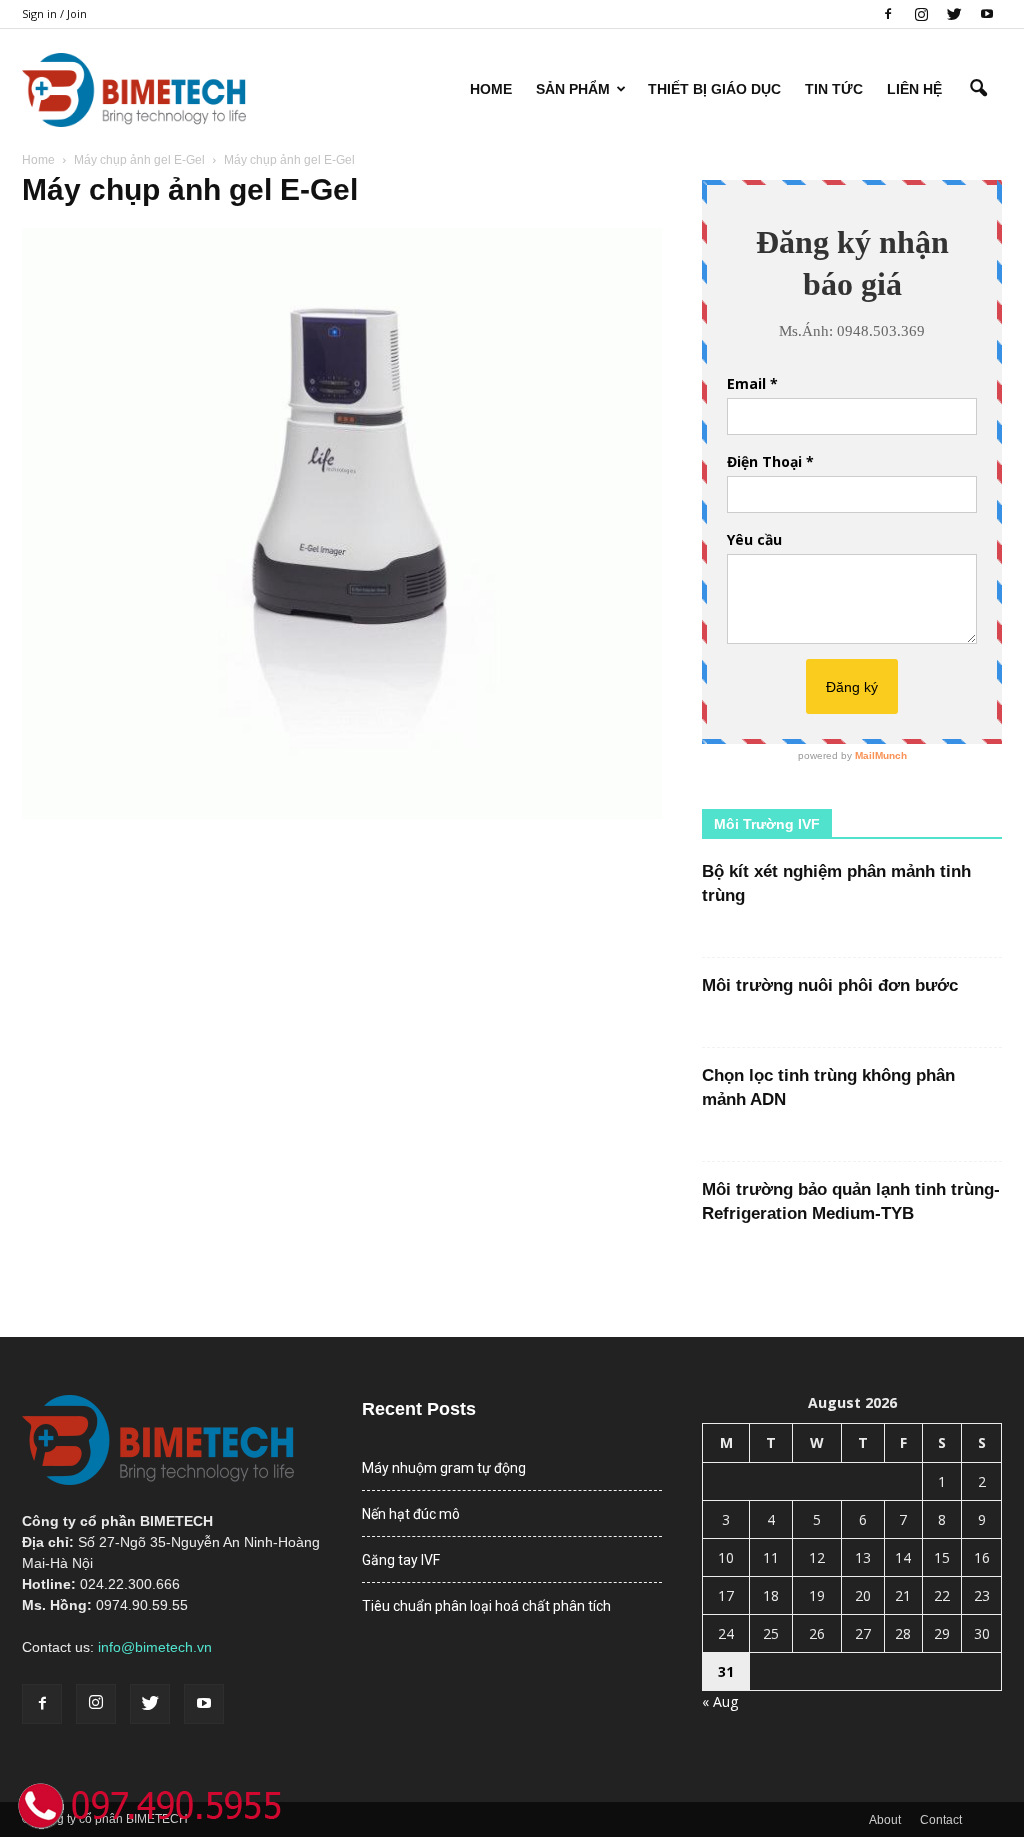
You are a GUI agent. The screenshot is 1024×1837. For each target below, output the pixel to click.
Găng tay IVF (401, 1560)
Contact (941, 1820)
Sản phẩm (573, 89)
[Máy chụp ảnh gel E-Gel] (342, 814)
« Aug (720, 1701)
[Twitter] (954, 14)
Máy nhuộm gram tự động (444, 1468)
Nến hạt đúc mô (411, 1514)
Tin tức (834, 89)
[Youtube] (987, 14)
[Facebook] (888, 14)
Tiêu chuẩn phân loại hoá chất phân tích (486, 1606)
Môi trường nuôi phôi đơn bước (830, 985)
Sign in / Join (54, 13)
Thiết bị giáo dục (714, 89)
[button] (978, 89)
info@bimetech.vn (155, 1647)
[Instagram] (921, 14)
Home (491, 89)
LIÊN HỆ (914, 89)
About (885, 1820)
